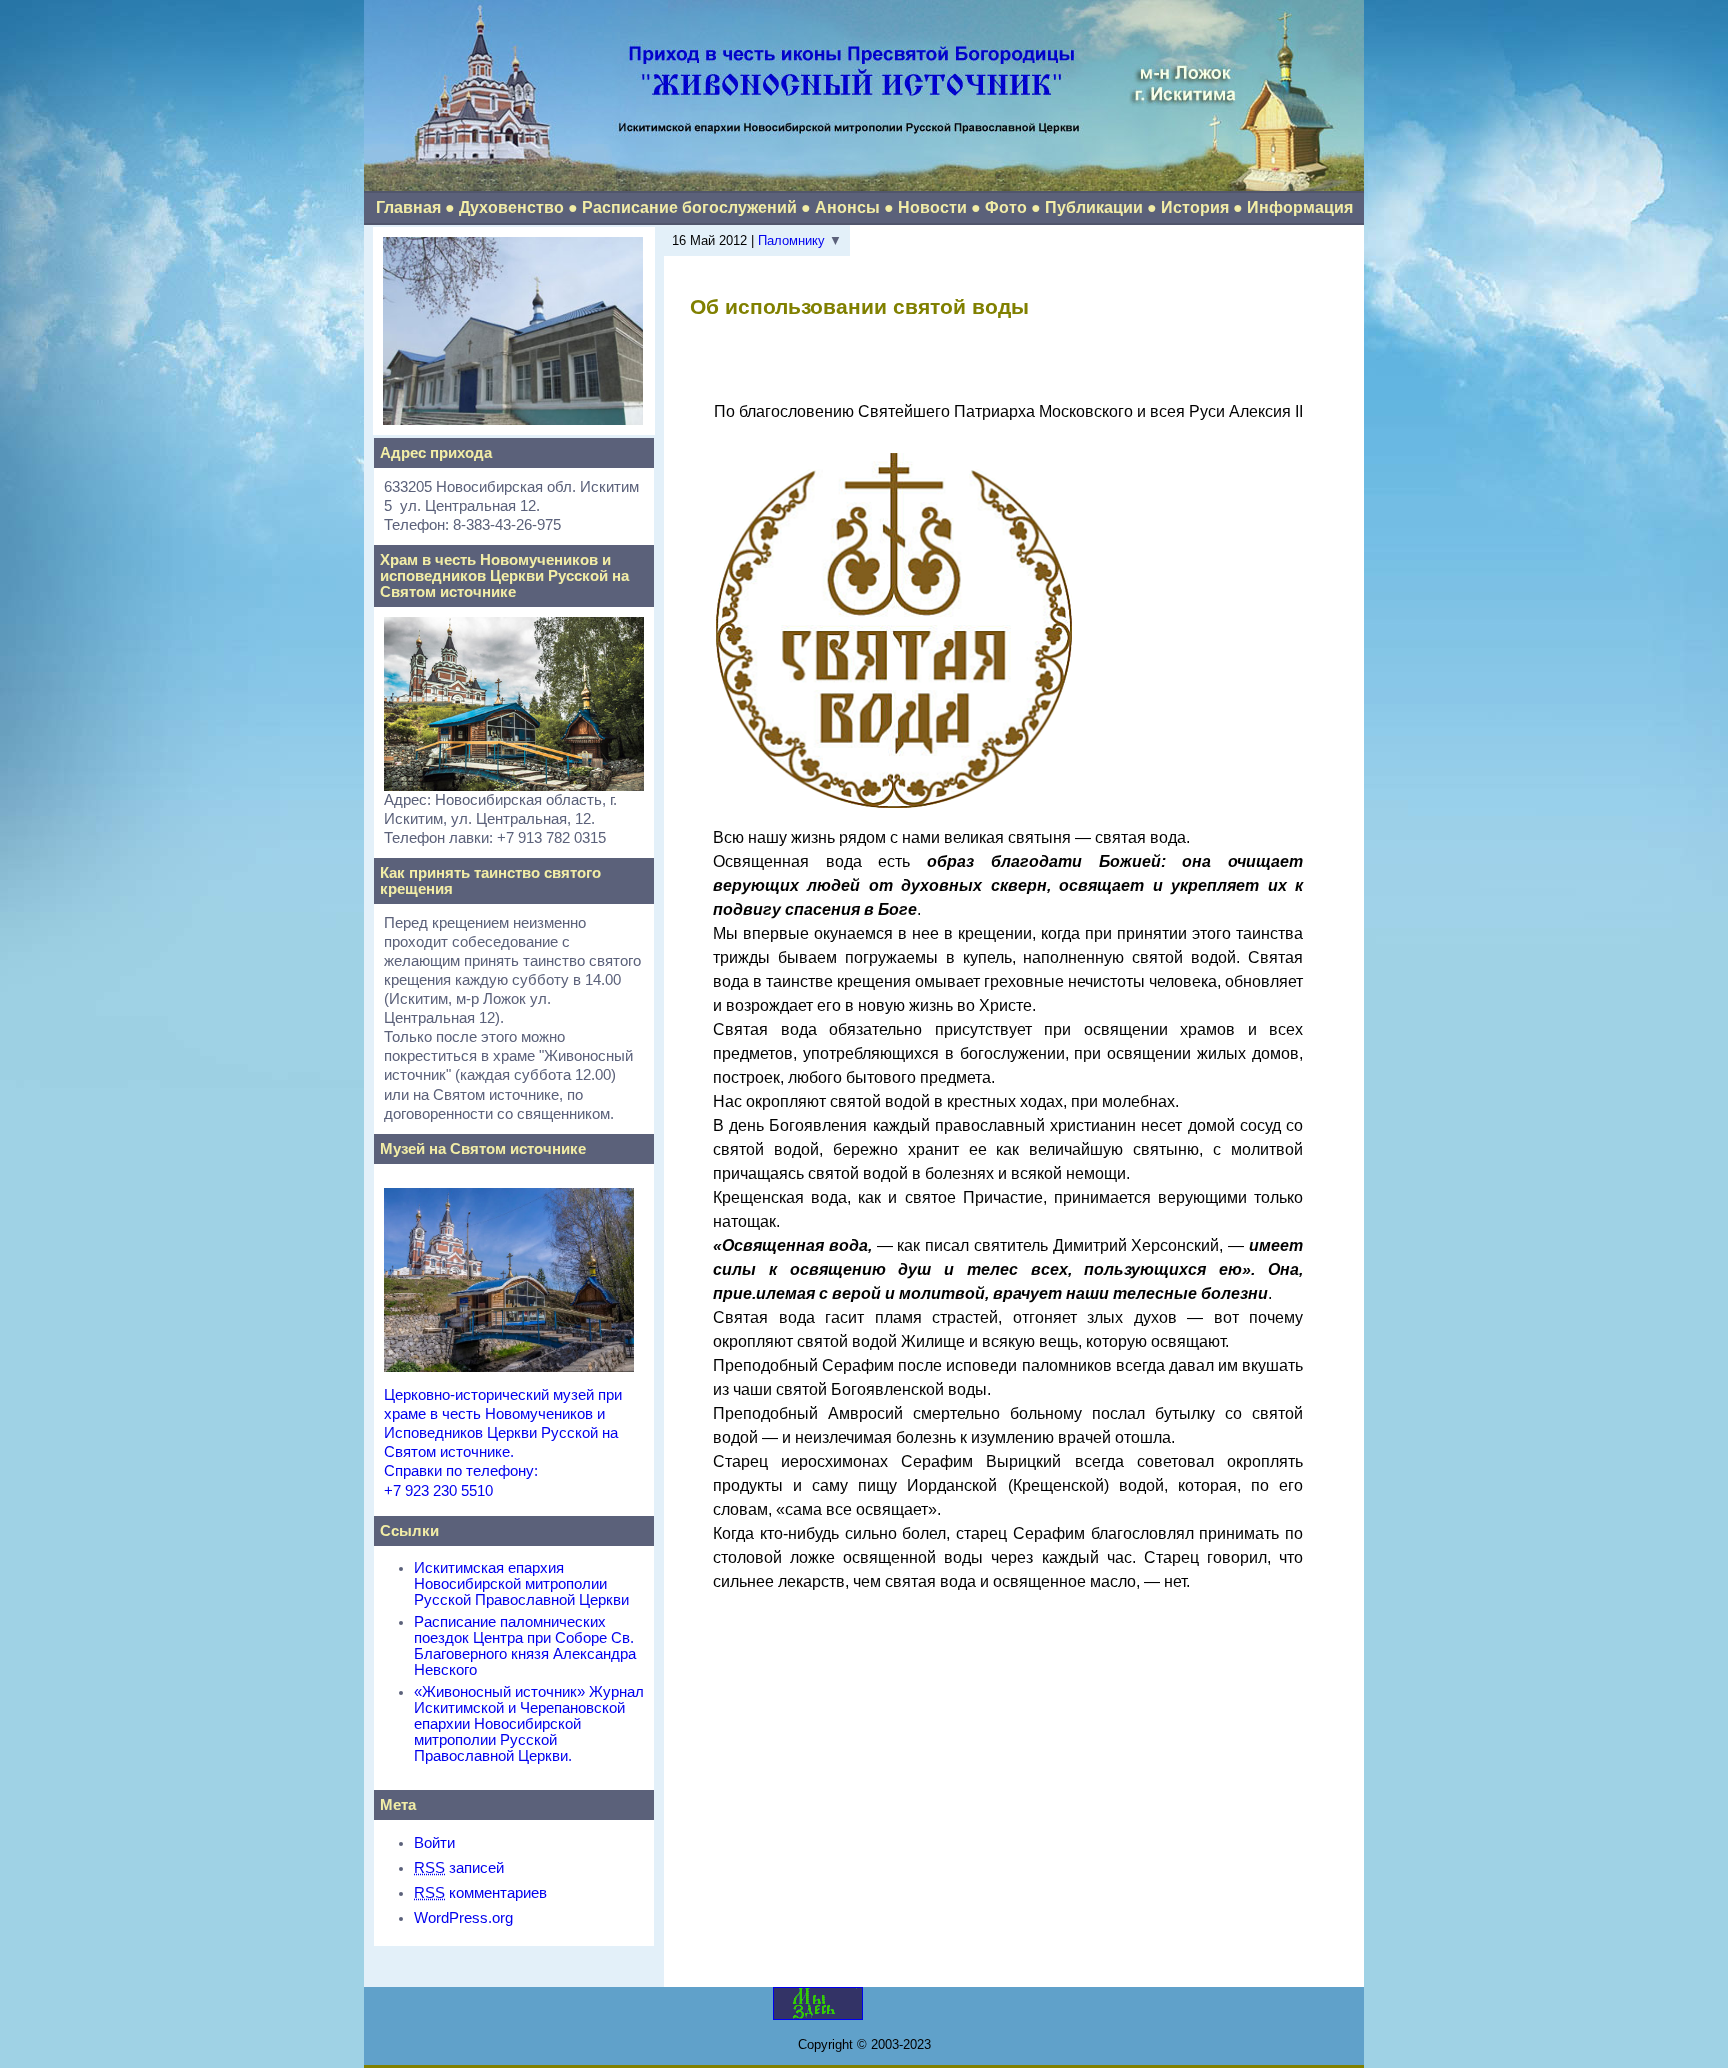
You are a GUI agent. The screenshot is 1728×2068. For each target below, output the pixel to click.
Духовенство (511, 207)
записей (459, 1868)
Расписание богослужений (689, 207)
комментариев (480, 1893)
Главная (408, 207)
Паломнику (791, 240)
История (1195, 207)
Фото (1006, 207)
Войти (434, 1843)
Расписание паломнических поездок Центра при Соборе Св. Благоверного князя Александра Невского (525, 1646)
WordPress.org (463, 1918)
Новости (932, 207)
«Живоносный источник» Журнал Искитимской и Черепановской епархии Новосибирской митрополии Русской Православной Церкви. (529, 1724)
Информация (1300, 207)
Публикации (1094, 207)
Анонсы (847, 207)
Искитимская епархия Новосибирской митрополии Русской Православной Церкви (521, 1584)
